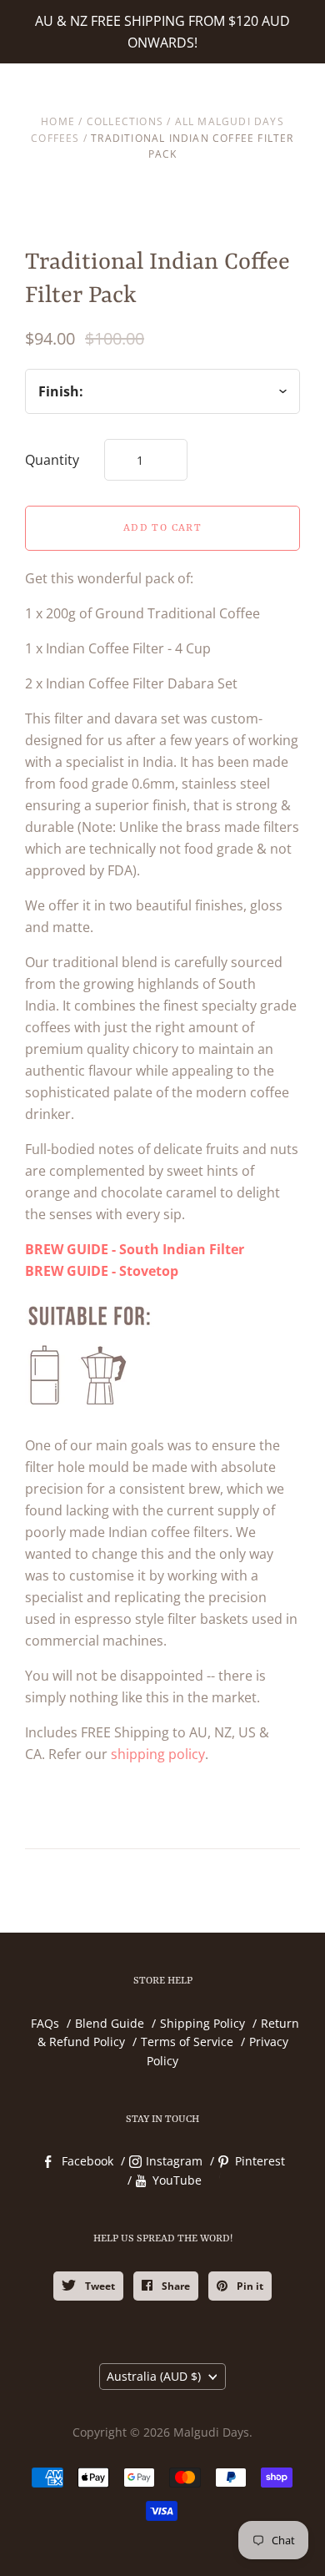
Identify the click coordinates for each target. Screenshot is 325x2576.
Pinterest (260, 2244)
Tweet (99, 2369)
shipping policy (158, 1837)
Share (175, 2369)
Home (58, 121)
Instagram (174, 2244)
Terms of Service (187, 2125)
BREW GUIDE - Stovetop (102, 1354)
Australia (154, 2460)
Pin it (249, 2369)
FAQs (45, 2107)
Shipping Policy (202, 2107)
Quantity (52, 460)
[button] (162, 581)
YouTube (177, 2263)
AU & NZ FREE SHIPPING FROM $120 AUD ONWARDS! (162, 32)
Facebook (87, 2244)
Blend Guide (110, 2107)
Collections (125, 121)
